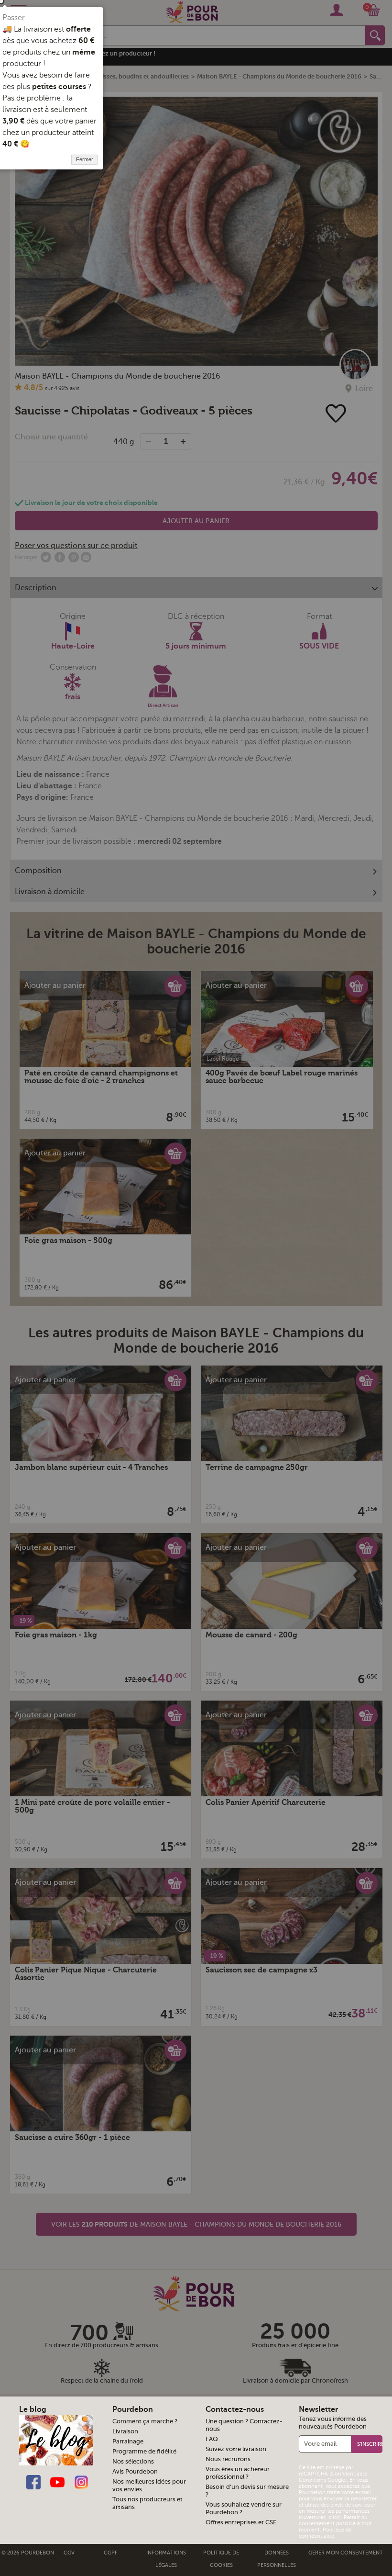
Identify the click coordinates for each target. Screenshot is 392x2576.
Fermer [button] (85, 159)
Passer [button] (14, 18)
